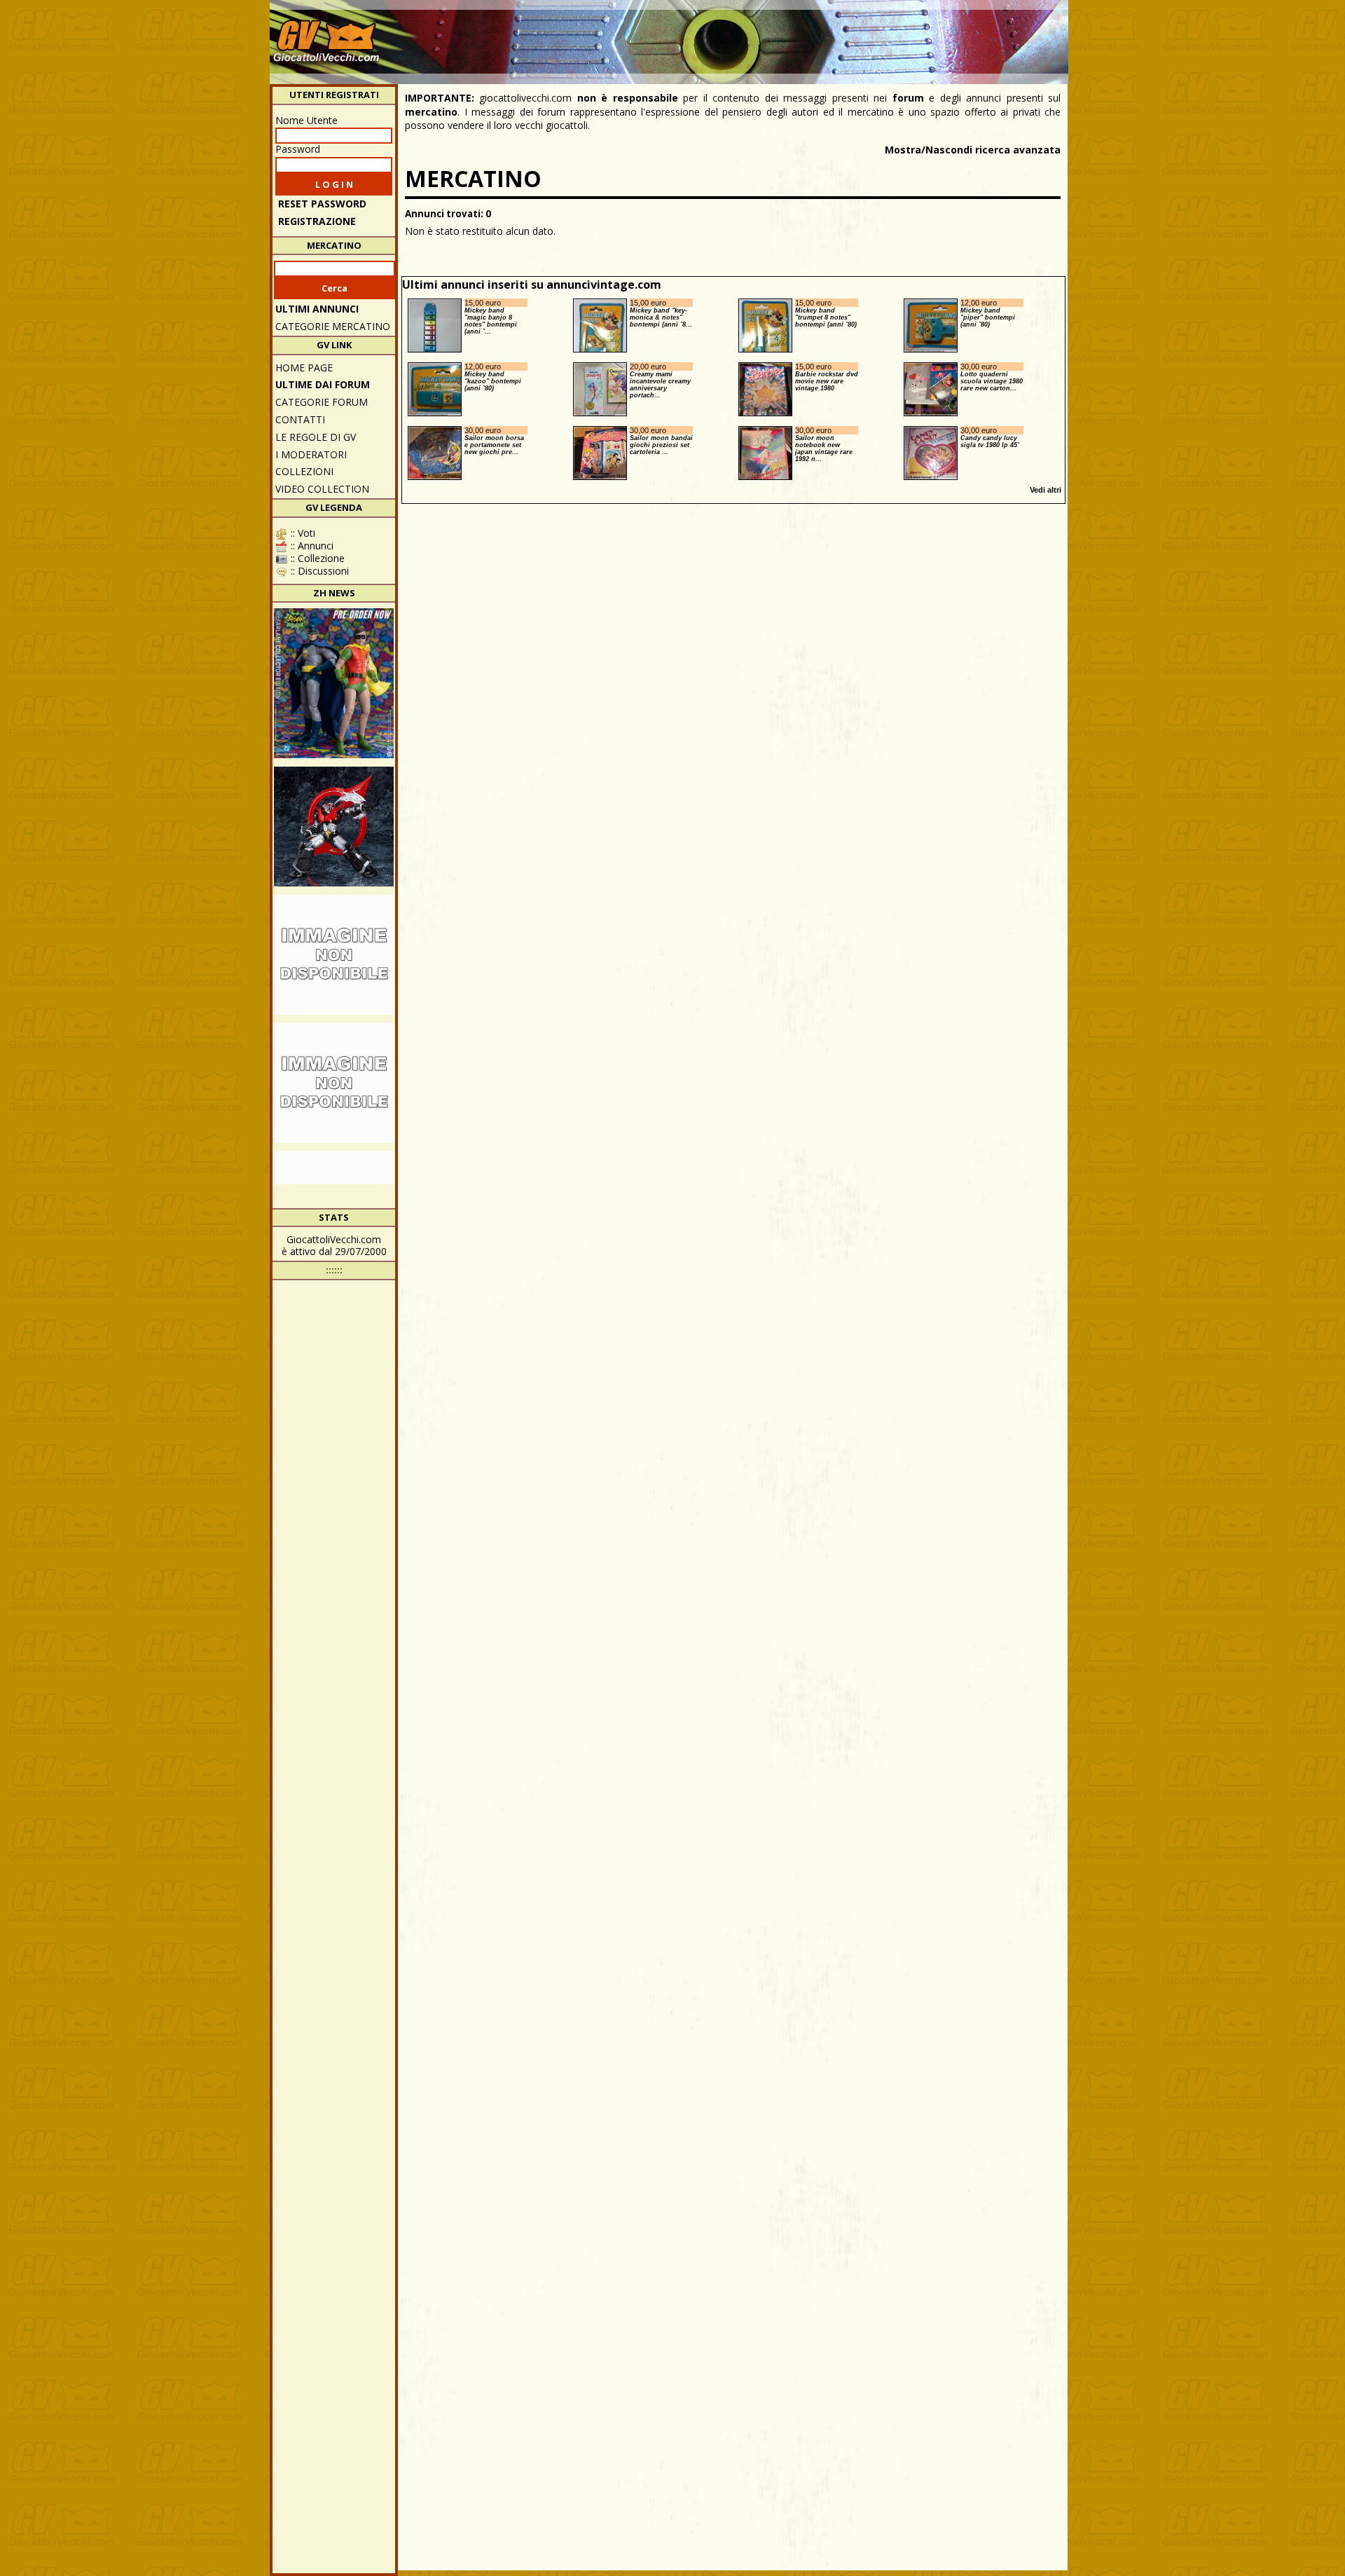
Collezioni (304, 471)
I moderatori (311, 454)
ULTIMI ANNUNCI (317, 309)
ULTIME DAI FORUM (323, 384)
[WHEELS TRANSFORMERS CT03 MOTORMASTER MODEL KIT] (334, 955)
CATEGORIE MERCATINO (333, 326)
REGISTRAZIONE (317, 221)
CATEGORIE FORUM (322, 402)
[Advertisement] (810, 35)
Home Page (304, 368)
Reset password (322, 204)
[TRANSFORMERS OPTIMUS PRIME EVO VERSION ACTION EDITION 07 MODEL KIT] (334, 1083)
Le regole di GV (316, 437)
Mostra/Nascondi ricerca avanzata (973, 150)
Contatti (300, 419)
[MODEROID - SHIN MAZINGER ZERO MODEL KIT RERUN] (334, 827)
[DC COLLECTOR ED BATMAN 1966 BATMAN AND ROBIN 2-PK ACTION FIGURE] (334, 683)
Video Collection (322, 489)
